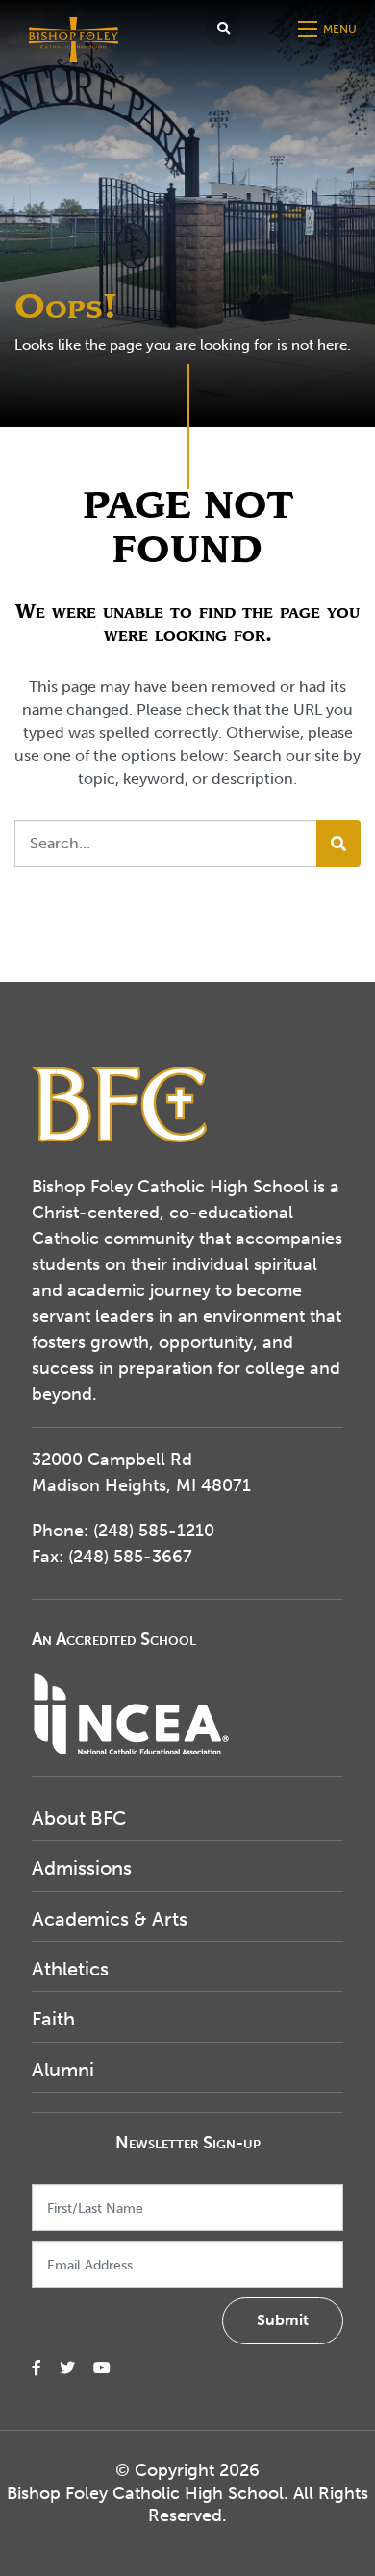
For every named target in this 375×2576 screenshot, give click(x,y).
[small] (37, 2368)
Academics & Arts (110, 1919)
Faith (53, 2019)
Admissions (82, 1868)
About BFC (79, 1818)
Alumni (63, 2070)
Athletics (70, 1969)
